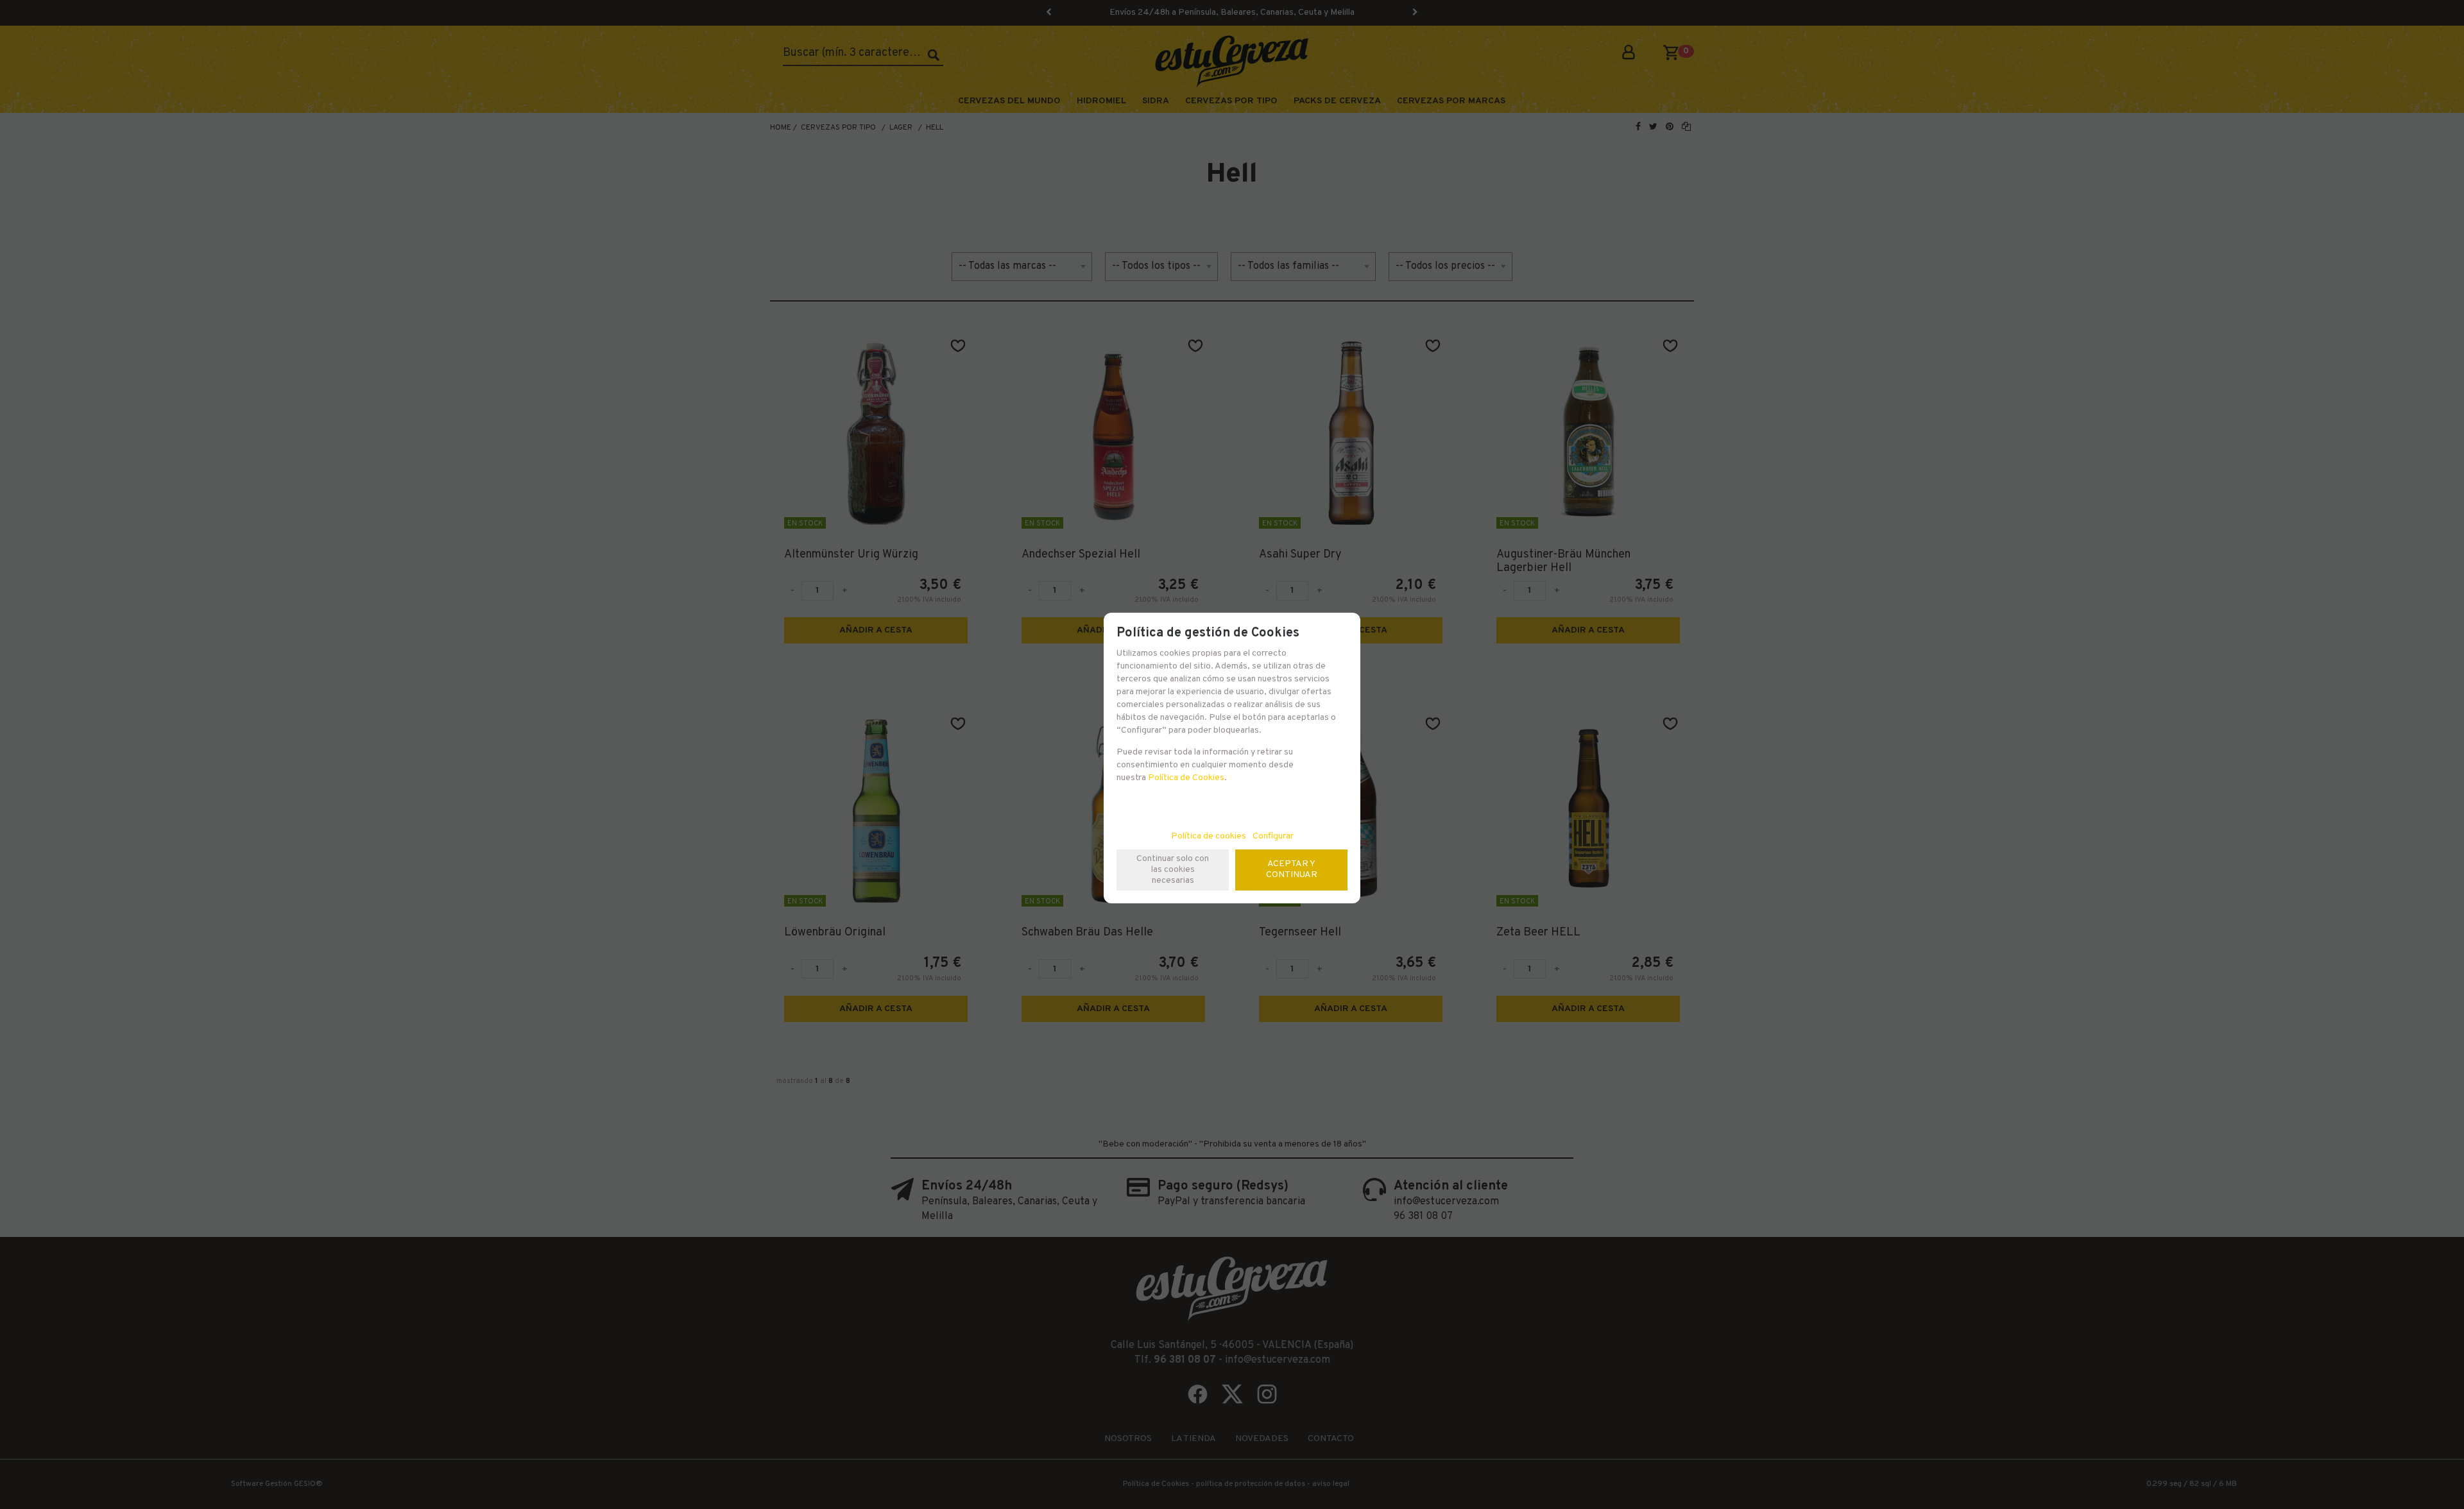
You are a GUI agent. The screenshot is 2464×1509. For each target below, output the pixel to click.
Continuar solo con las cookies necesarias (1173, 870)
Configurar (1273, 836)
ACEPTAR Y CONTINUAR (1292, 869)
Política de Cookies (1186, 778)
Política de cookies (1209, 836)
